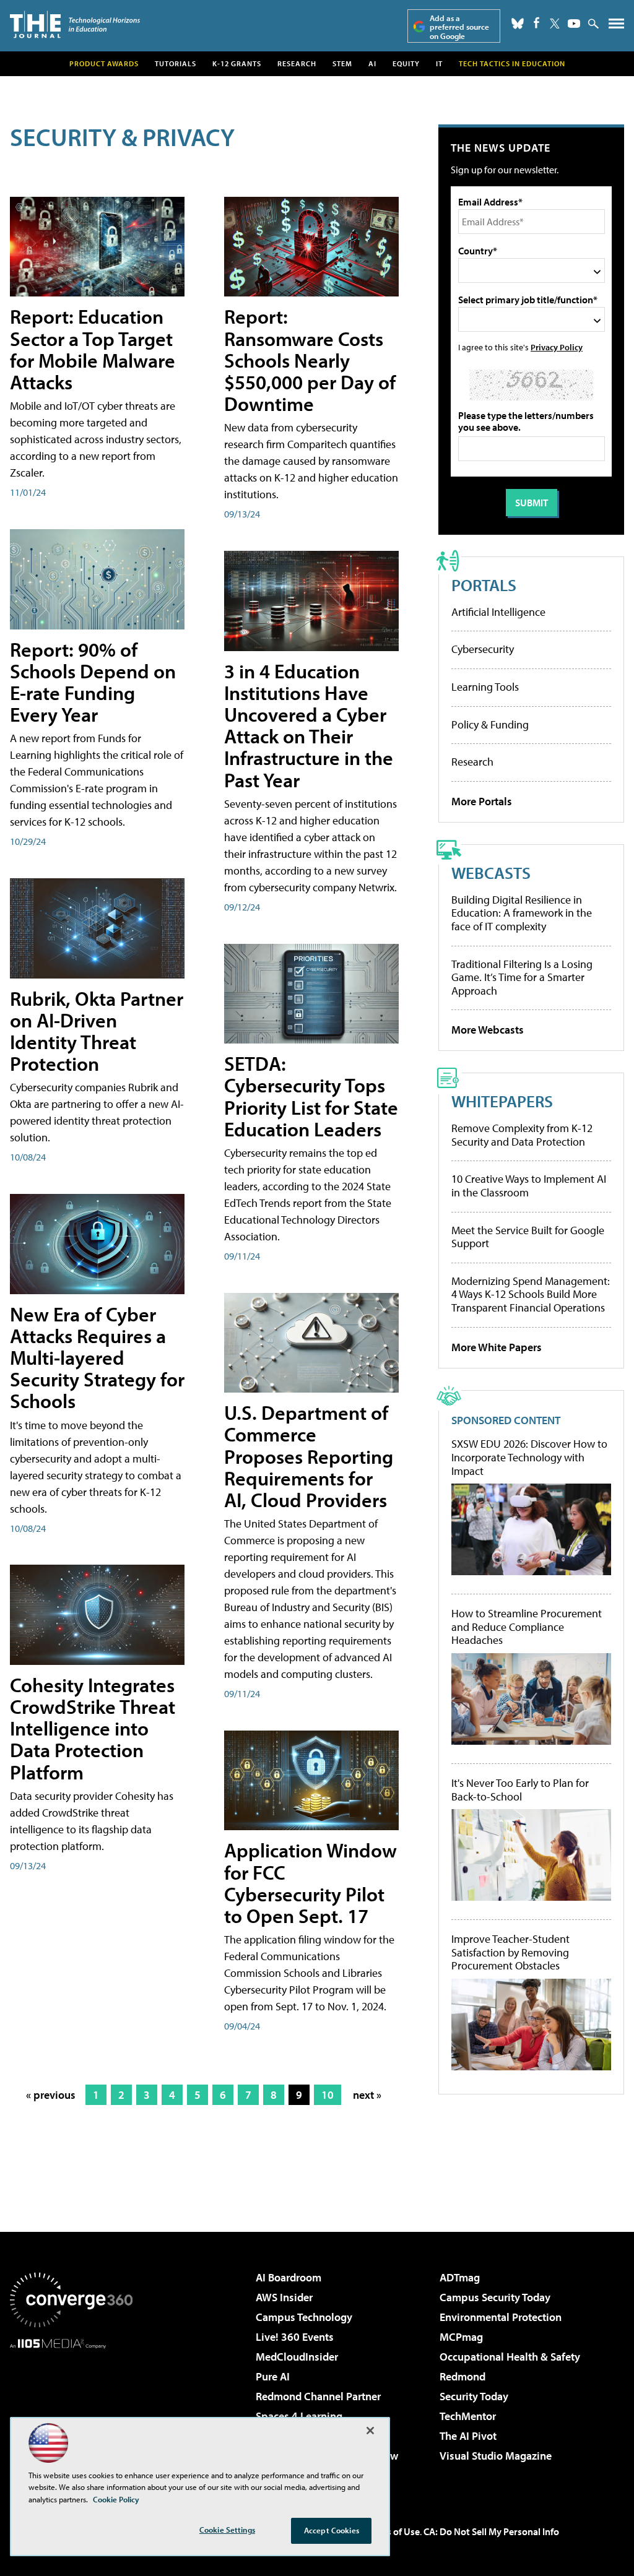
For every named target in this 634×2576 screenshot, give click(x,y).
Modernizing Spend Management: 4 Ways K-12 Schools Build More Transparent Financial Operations (531, 1294)
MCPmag (461, 2337)
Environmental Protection (501, 2317)
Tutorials (176, 63)
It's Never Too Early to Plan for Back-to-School (520, 1790)
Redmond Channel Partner (318, 2396)
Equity (406, 63)
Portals (484, 585)
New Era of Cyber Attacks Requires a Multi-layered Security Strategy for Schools (97, 1358)
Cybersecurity (483, 649)
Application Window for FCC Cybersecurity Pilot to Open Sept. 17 (310, 1883)
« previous (51, 2095)
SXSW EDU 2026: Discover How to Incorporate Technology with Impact (529, 1457)
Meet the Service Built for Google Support (528, 1237)
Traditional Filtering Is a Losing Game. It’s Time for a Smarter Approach (522, 977)
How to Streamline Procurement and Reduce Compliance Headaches (527, 1627)
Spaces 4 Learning (299, 2416)
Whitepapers (502, 1101)
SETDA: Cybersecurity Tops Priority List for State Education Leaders (311, 1096)
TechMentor (468, 2416)
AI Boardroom (289, 2277)
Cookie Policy (116, 2499)
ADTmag (460, 2277)
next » (367, 2095)
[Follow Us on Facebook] (536, 23)
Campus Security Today (495, 2297)
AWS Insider (284, 2297)
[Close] (370, 2431)
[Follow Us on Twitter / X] (555, 24)
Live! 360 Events (295, 2337)
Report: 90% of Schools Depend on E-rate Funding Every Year (93, 682)
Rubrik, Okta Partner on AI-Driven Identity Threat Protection (97, 1031)
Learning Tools (485, 687)
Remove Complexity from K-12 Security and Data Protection (522, 1135)
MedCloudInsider (297, 2357)
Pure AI (273, 2376)
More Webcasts (488, 1030)
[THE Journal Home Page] (75, 24)
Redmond (462, 2376)
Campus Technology (304, 2317)
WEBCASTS (491, 872)
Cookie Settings (227, 2530)
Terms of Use (393, 2531)
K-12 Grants (237, 63)
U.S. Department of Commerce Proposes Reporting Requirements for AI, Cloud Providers (309, 1456)
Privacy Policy (557, 347)
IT (439, 63)
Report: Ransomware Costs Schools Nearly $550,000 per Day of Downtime (310, 360)
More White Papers (497, 1347)
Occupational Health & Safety (510, 2357)
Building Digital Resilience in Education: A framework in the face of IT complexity (522, 913)
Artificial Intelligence (498, 612)
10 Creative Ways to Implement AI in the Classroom (529, 1186)
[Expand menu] (616, 26)
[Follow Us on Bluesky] (518, 24)
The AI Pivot (468, 2436)
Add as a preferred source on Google (459, 27)
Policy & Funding (490, 724)
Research (297, 63)
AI (372, 63)
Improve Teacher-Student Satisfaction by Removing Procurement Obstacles (510, 1952)
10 (328, 2095)
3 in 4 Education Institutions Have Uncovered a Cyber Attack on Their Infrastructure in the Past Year (309, 725)
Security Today (474, 2396)
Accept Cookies (332, 2530)
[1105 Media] (71, 2412)
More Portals (482, 801)
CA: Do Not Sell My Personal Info (491, 2531)
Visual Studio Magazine (496, 2456)
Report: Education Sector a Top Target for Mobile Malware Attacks (93, 349)
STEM (342, 63)
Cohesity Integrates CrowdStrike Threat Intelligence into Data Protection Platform (93, 1728)
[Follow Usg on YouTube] (574, 24)
